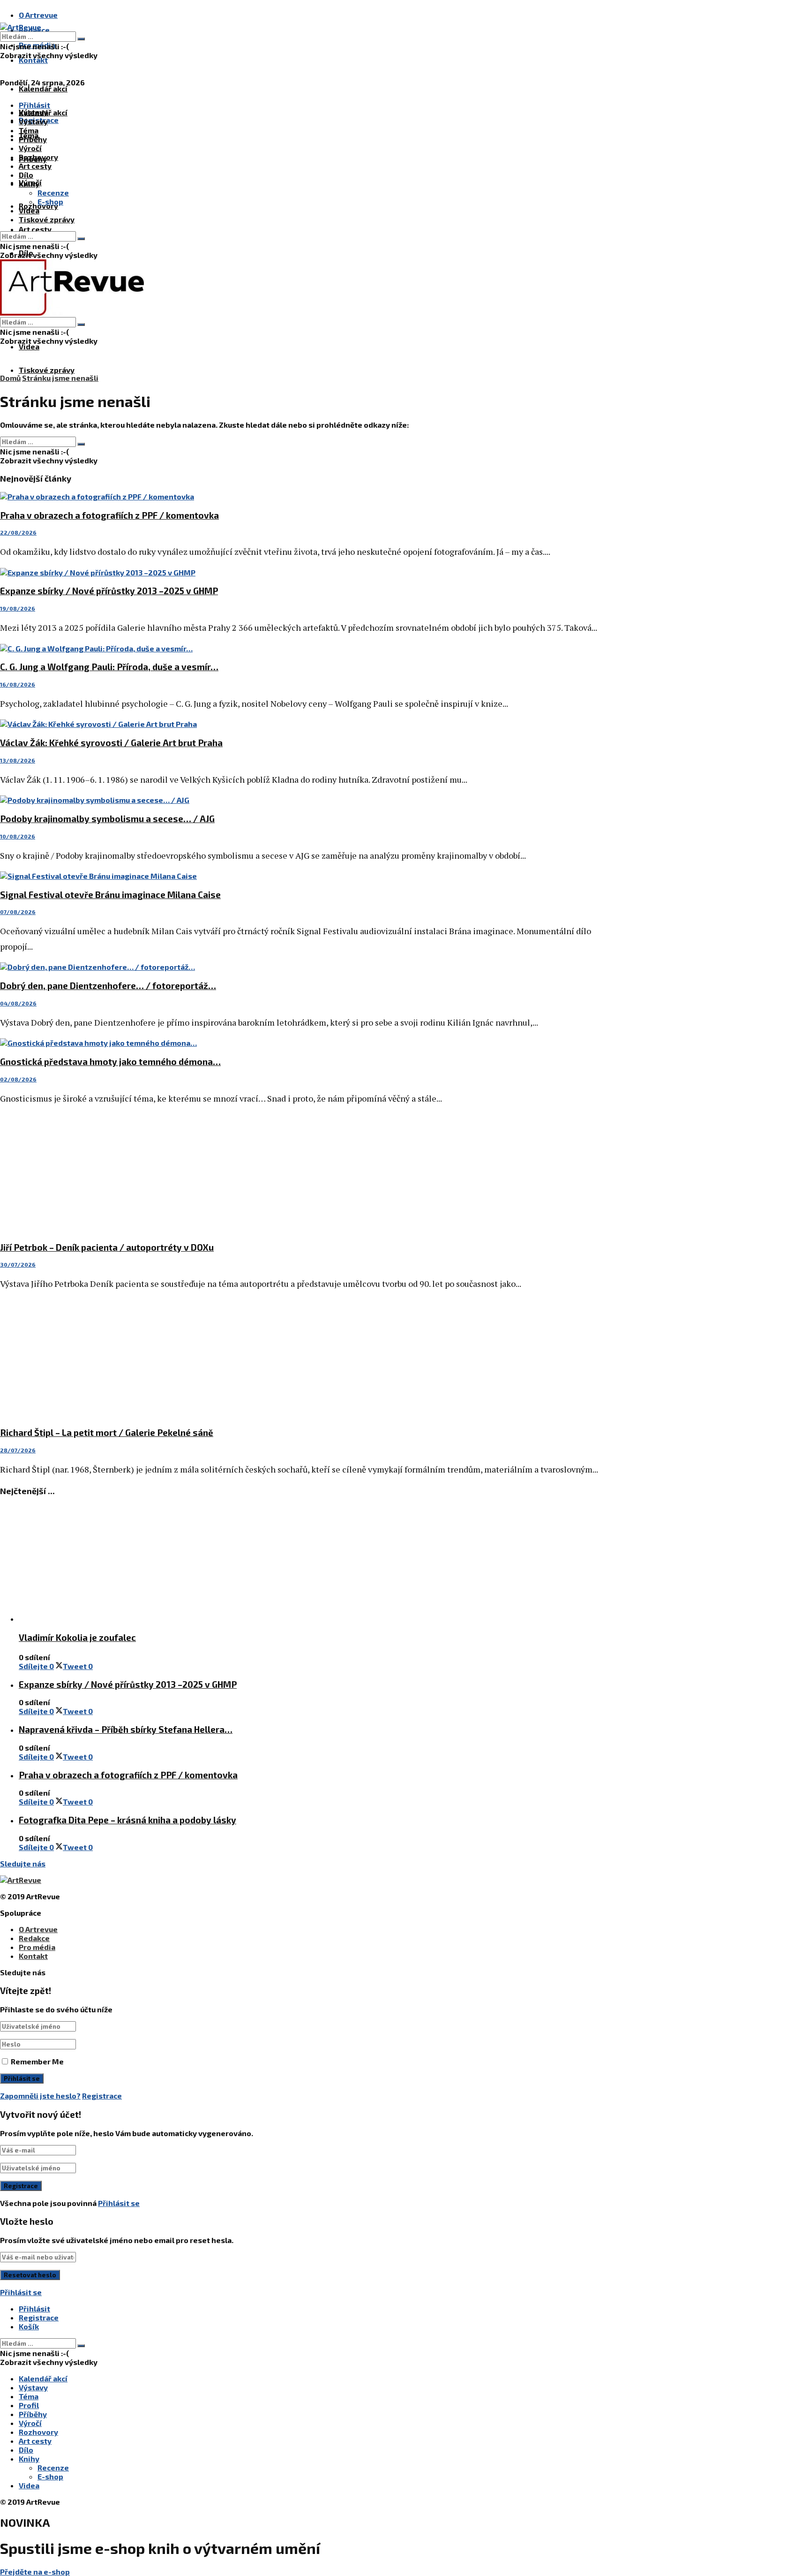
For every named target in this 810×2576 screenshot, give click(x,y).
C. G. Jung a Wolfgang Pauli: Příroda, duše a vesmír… (109, 667)
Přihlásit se (119, 2203)
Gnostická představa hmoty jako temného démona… (110, 1061)
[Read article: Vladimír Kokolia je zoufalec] (309, 1564)
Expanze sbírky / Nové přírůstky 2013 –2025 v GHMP (109, 591)
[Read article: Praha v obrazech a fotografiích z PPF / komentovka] (300, 496)
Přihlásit (34, 2308)
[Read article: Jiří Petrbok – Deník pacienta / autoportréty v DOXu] (300, 1174)
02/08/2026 (18, 1079)
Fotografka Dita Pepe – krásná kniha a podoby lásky (127, 1820)
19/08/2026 (18, 608)
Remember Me (37, 2061)
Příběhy (33, 139)
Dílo (26, 175)
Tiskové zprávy (47, 370)
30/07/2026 (18, 1264)
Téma (29, 130)
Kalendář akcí (43, 88)
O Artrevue (38, 15)
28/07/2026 (18, 1450)
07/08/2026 (18, 912)
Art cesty (35, 229)
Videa (29, 346)
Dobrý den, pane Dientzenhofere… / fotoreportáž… (108, 986)
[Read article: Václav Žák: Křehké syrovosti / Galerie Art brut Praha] (300, 724)
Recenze (53, 193)
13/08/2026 (18, 760)
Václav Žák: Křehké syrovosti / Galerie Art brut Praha (111, 743)
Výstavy (33, 121)
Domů (10, 378)
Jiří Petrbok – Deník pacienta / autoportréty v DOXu (107, 1247)
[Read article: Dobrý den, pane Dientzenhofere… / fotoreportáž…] (300, 967)
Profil (29, 2405)
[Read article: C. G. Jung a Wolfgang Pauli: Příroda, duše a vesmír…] (300, 648)
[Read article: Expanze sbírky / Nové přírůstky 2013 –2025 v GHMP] (300, 572)
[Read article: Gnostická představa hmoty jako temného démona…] (300, 1043)
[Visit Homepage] (21, 27)
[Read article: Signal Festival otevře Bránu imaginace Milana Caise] (300, 876)
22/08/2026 (18, 532)
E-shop (50, 201)
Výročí (30, 148)
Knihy (29, 184)
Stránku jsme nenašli (60, 378)
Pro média (37, 1947)
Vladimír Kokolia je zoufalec (77, 1637)
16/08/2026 (18, 684)
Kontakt (33, 60)
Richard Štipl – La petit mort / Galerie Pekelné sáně (107, 1432)
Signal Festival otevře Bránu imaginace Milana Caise (110, 895)
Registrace (102, 2096)
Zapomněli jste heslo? (40, 2096)
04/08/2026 (18, 1003)
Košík (29, 2326)
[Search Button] (81, 39)
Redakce (34, 1938)
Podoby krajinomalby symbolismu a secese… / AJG (107, 819)
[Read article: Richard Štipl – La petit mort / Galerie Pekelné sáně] (300, 1359)
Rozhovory (38, 157)
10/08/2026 (18, 836)
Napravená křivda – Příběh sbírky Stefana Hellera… (126, 1729)
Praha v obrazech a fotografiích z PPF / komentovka (109, 515)
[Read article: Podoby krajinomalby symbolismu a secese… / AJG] (300, 800)
